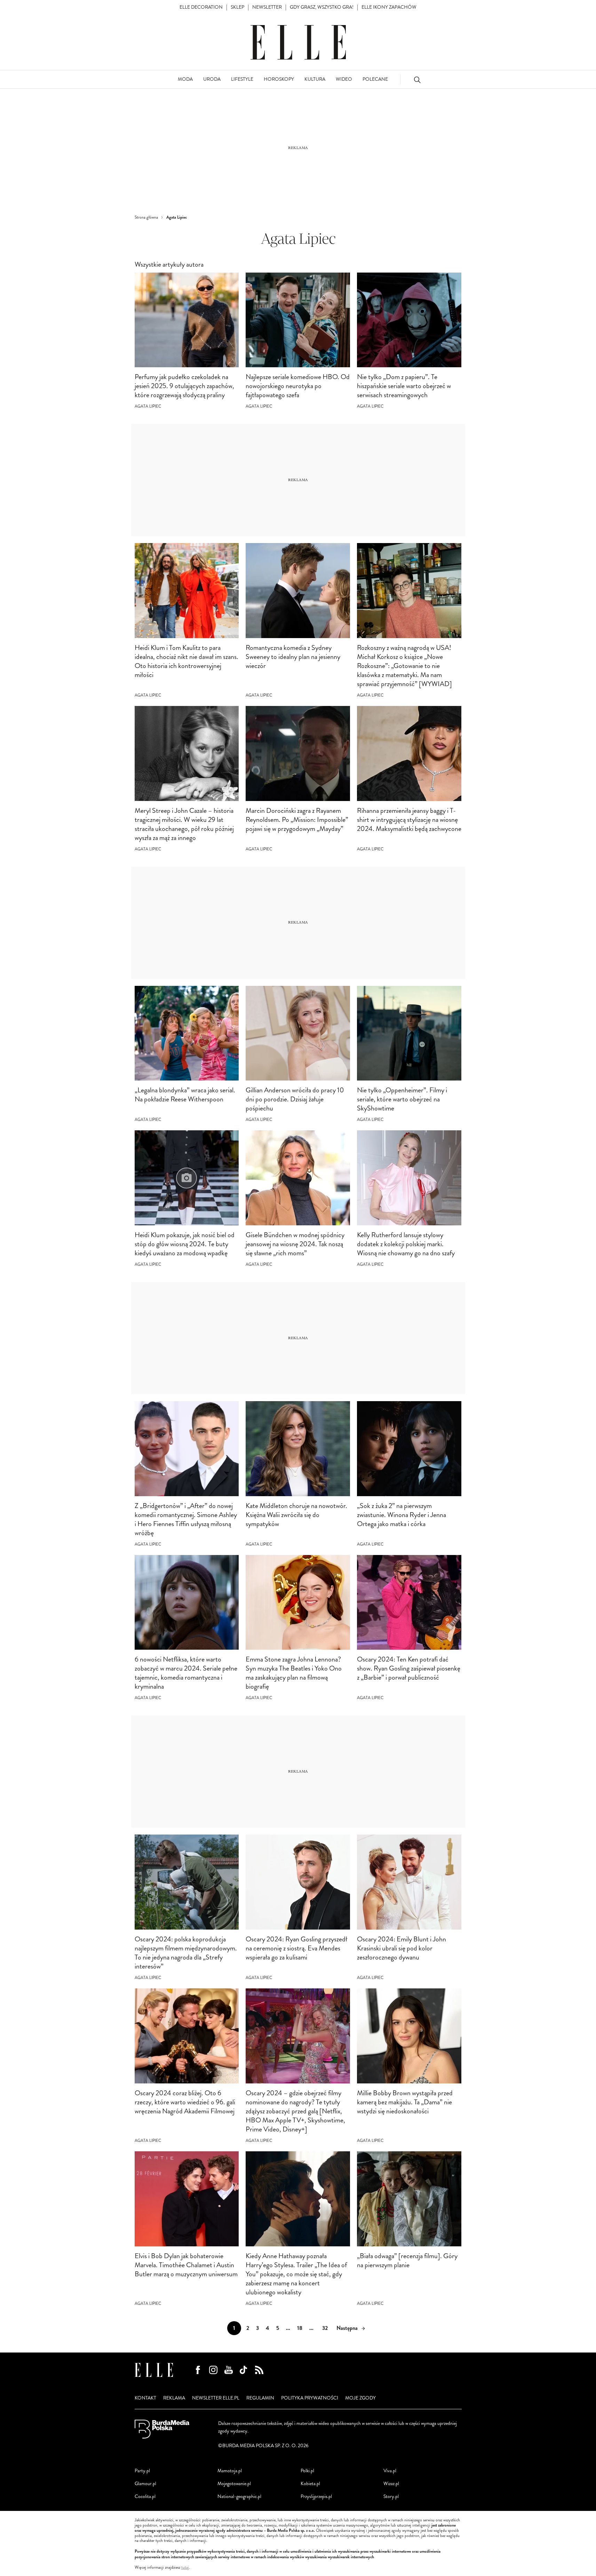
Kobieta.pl (310, 2484)
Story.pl (391, 2496)
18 (300, 2328)
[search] (417, 80)
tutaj (185, 2568)
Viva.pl (390, 2471)
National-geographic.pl (239, 2496)
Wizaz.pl (391, 2484)
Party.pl (142, 2471)
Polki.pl (307, 2471)
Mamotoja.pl (230, 2471)
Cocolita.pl (145, 2496)
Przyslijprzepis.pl (316, 2496)
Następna (347, 2328)
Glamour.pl (145, 2484)
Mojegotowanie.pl (234, 2484)
